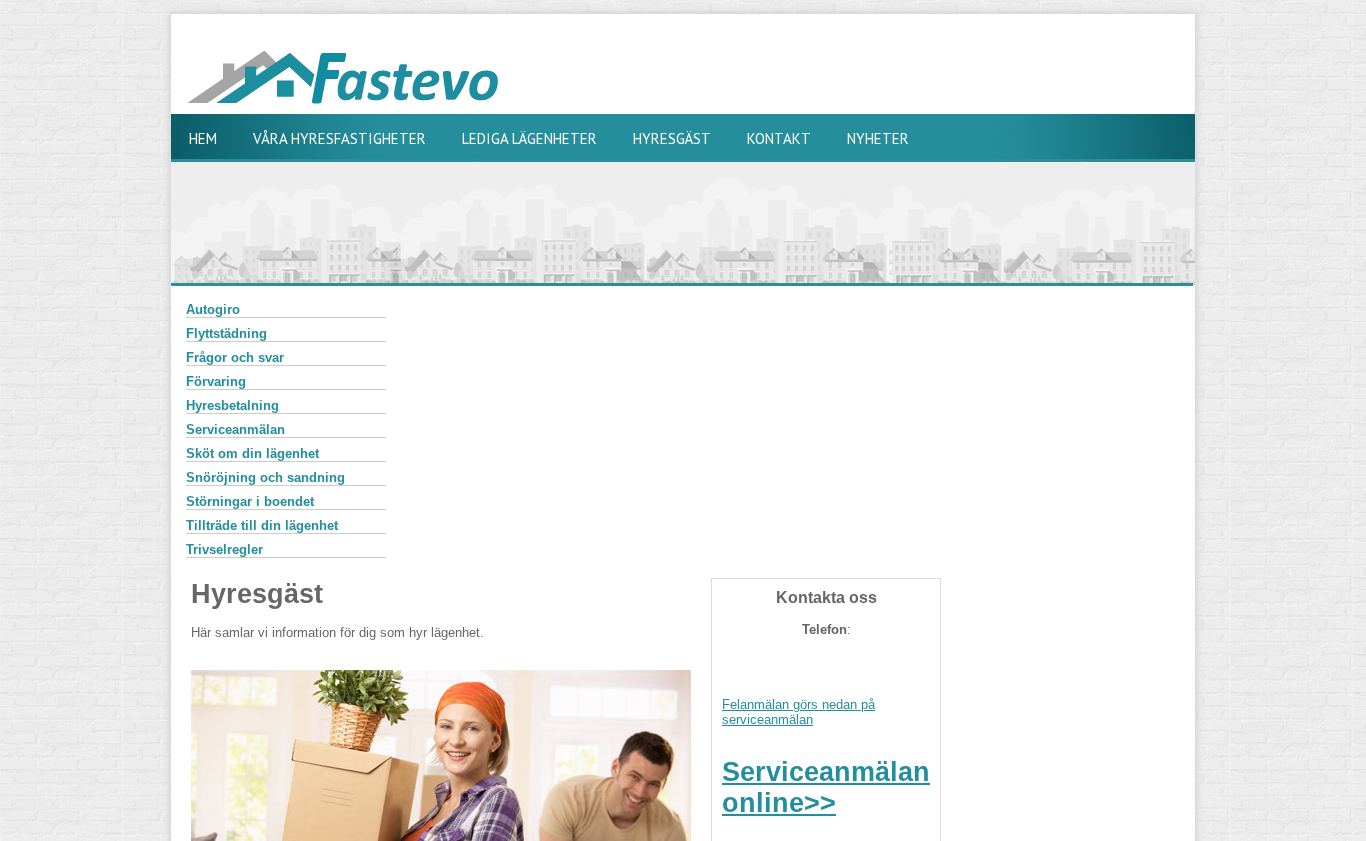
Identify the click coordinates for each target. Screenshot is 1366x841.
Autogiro (213, 309)
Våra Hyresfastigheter (339, 138)
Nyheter (878, 138)
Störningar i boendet (250, 501)
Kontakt (779, 138)
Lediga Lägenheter (529, 138)
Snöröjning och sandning (265, 477)
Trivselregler (224, 549)
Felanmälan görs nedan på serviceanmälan (798, 712)
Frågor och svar (235, 357)
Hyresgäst (672, 138)
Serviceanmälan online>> (826, 787)
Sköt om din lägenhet (252, 453)
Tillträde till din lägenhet (262, 525)
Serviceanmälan (235, 429)
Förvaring (216, 381)
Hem (203, 138)
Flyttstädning (226, 333)
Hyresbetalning (232, 405)
